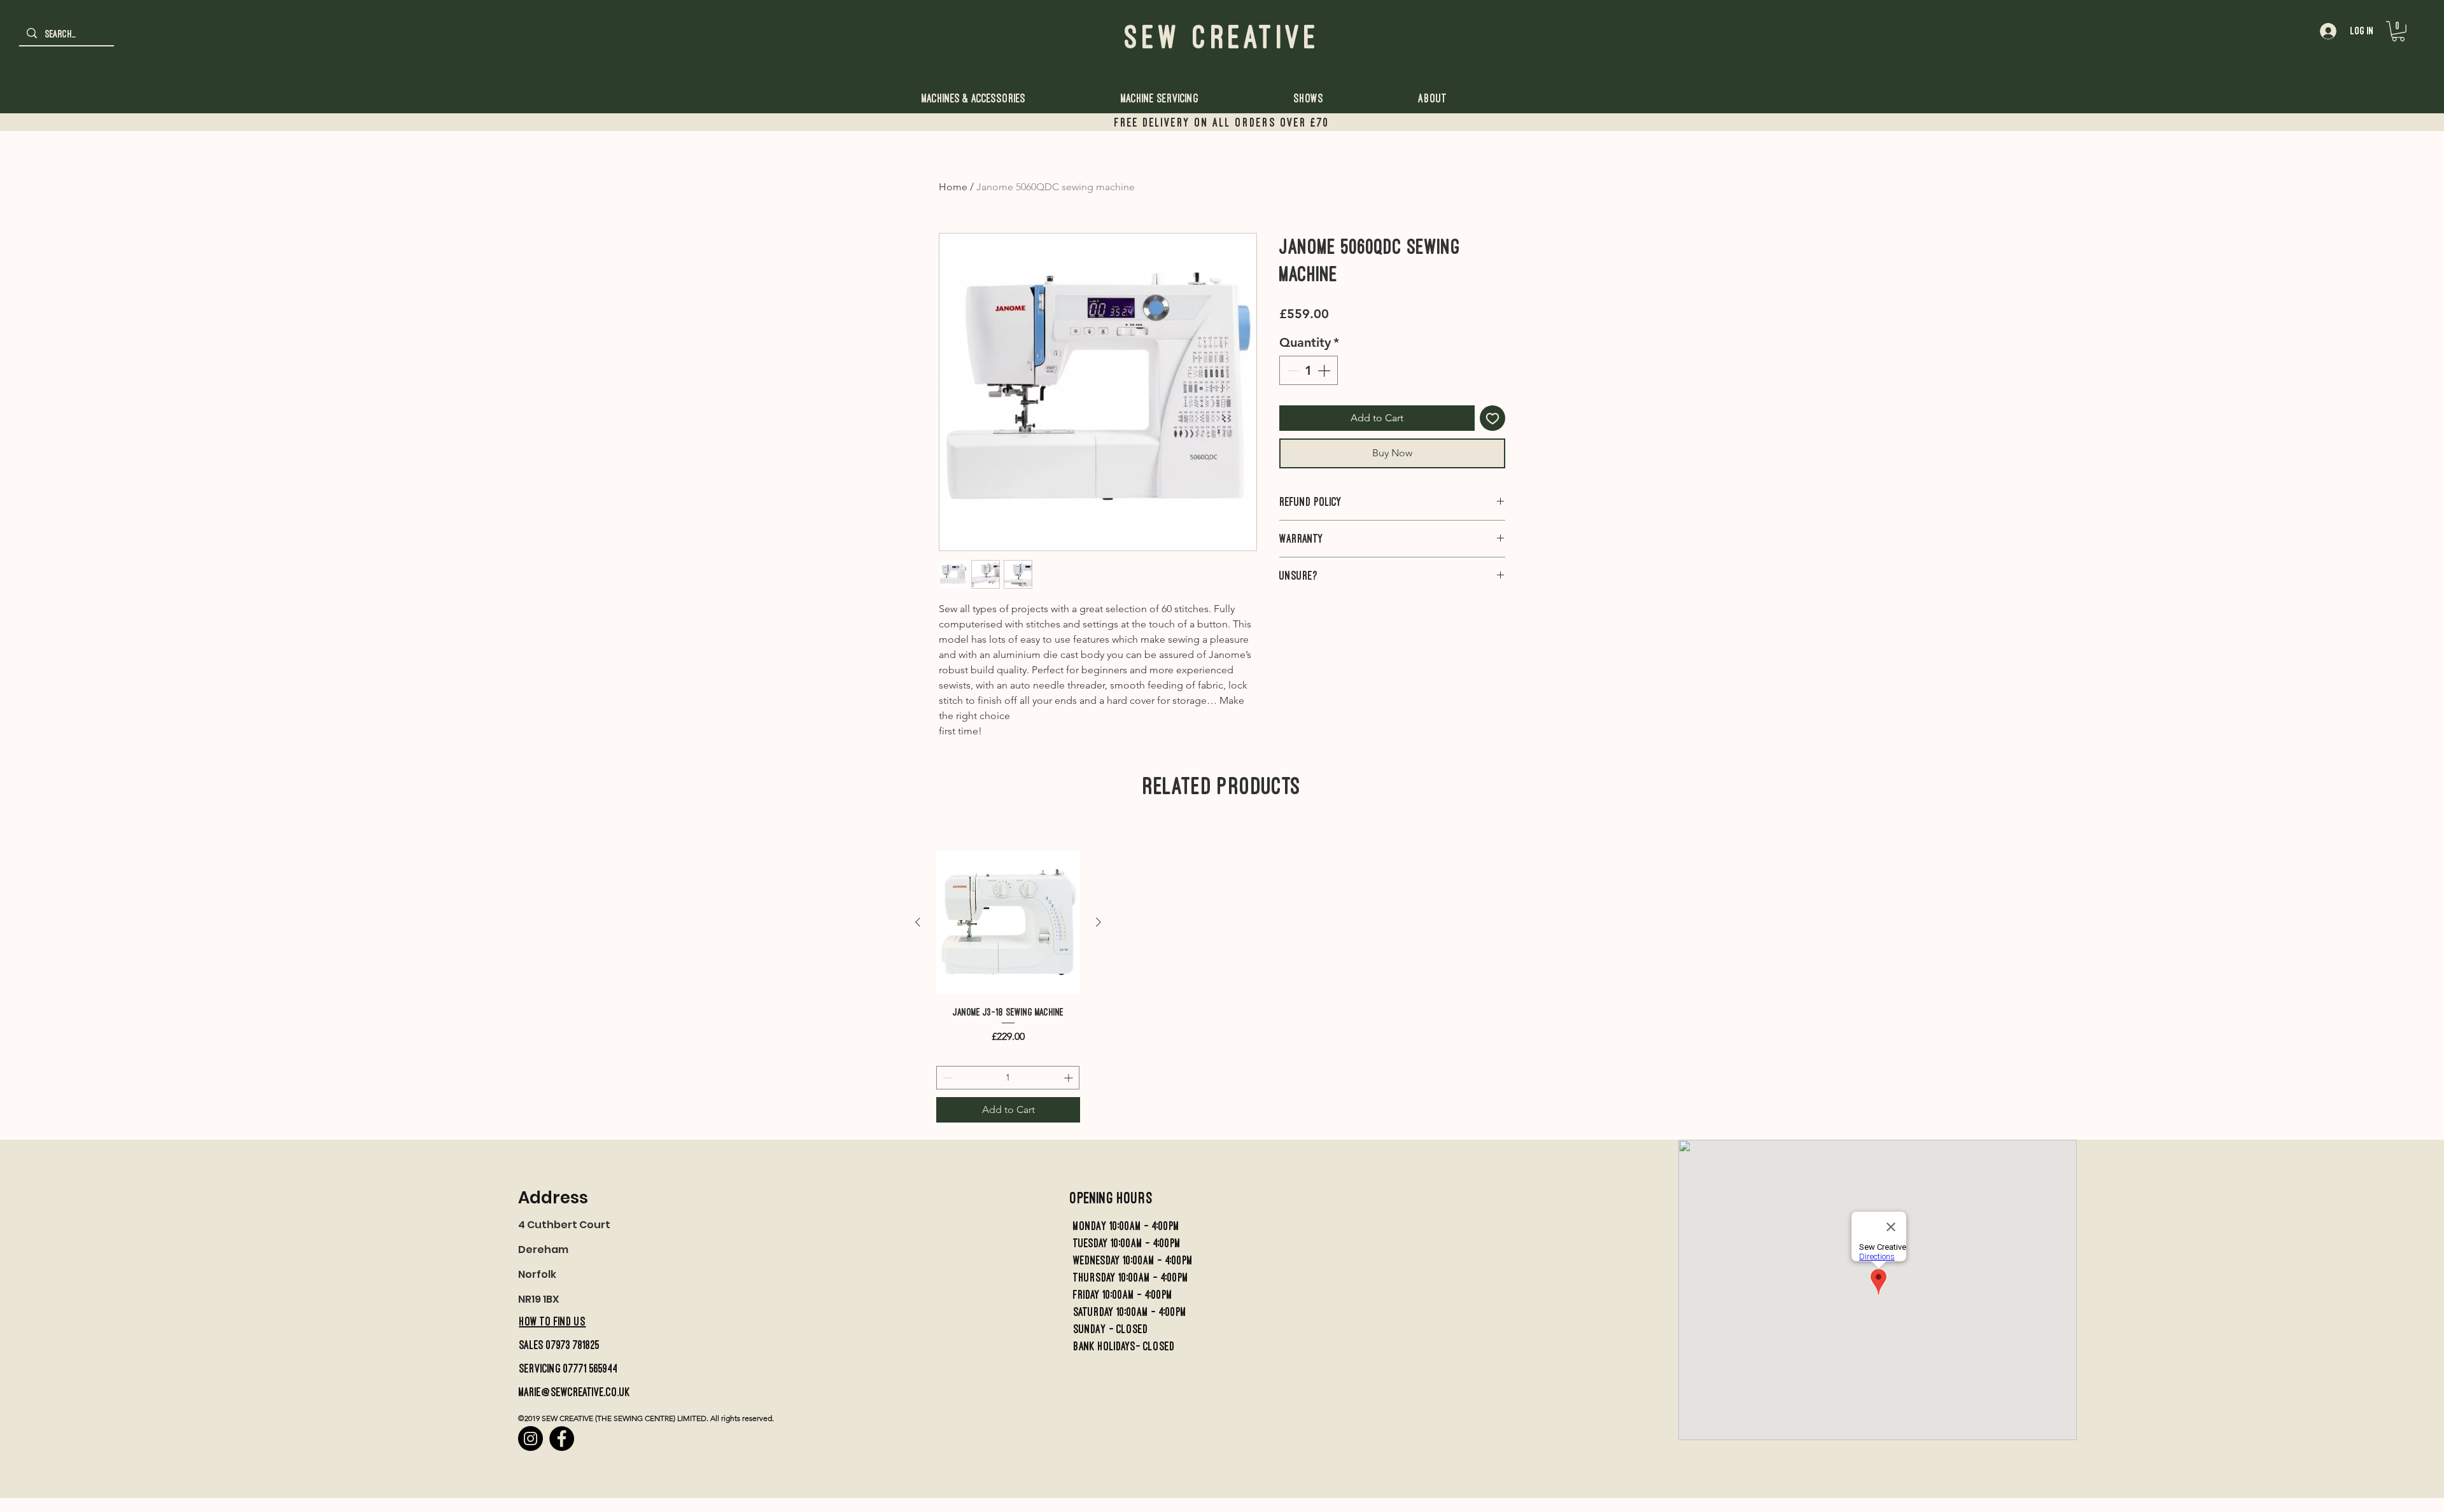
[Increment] (1325, 370)
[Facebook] (562, 1438)
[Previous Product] (918, 922)
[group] (1008, 987)
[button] (2398, 31)
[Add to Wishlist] (1492, 418)
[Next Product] (1099, 922)
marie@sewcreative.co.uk (574, 1392)
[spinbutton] (1309, 370)
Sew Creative (1222, 37)
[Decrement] (1292, 370)
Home (953, 187)
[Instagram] (530, 1438)
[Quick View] (1008, 923)
